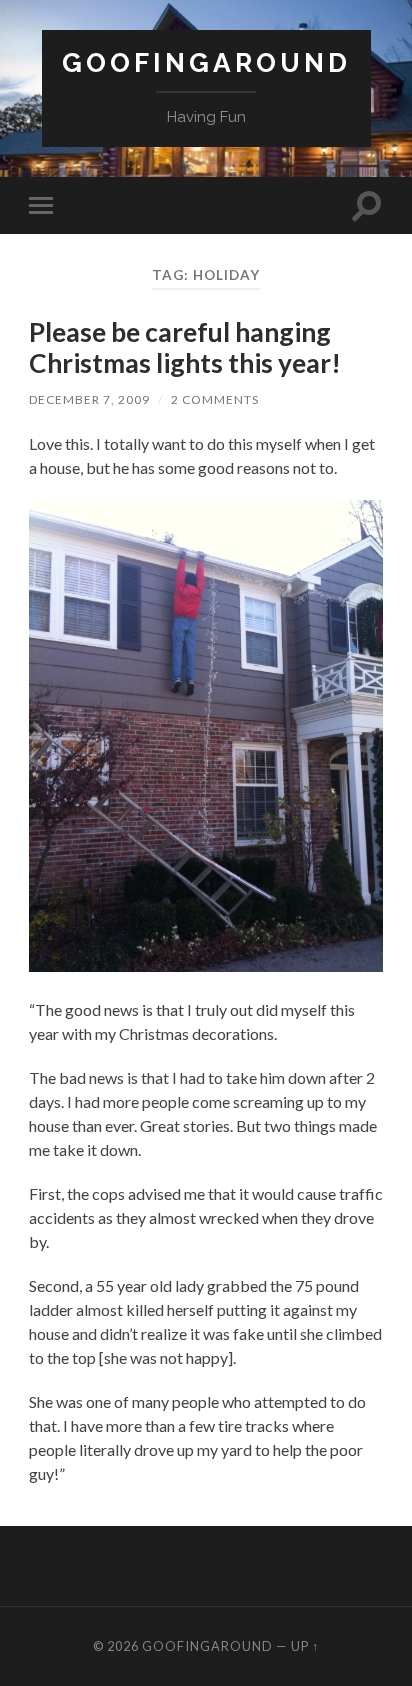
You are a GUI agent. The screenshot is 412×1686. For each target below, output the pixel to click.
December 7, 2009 (89, 399)
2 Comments (215, 399)
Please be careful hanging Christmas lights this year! (185, 348)
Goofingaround (206, 62)
